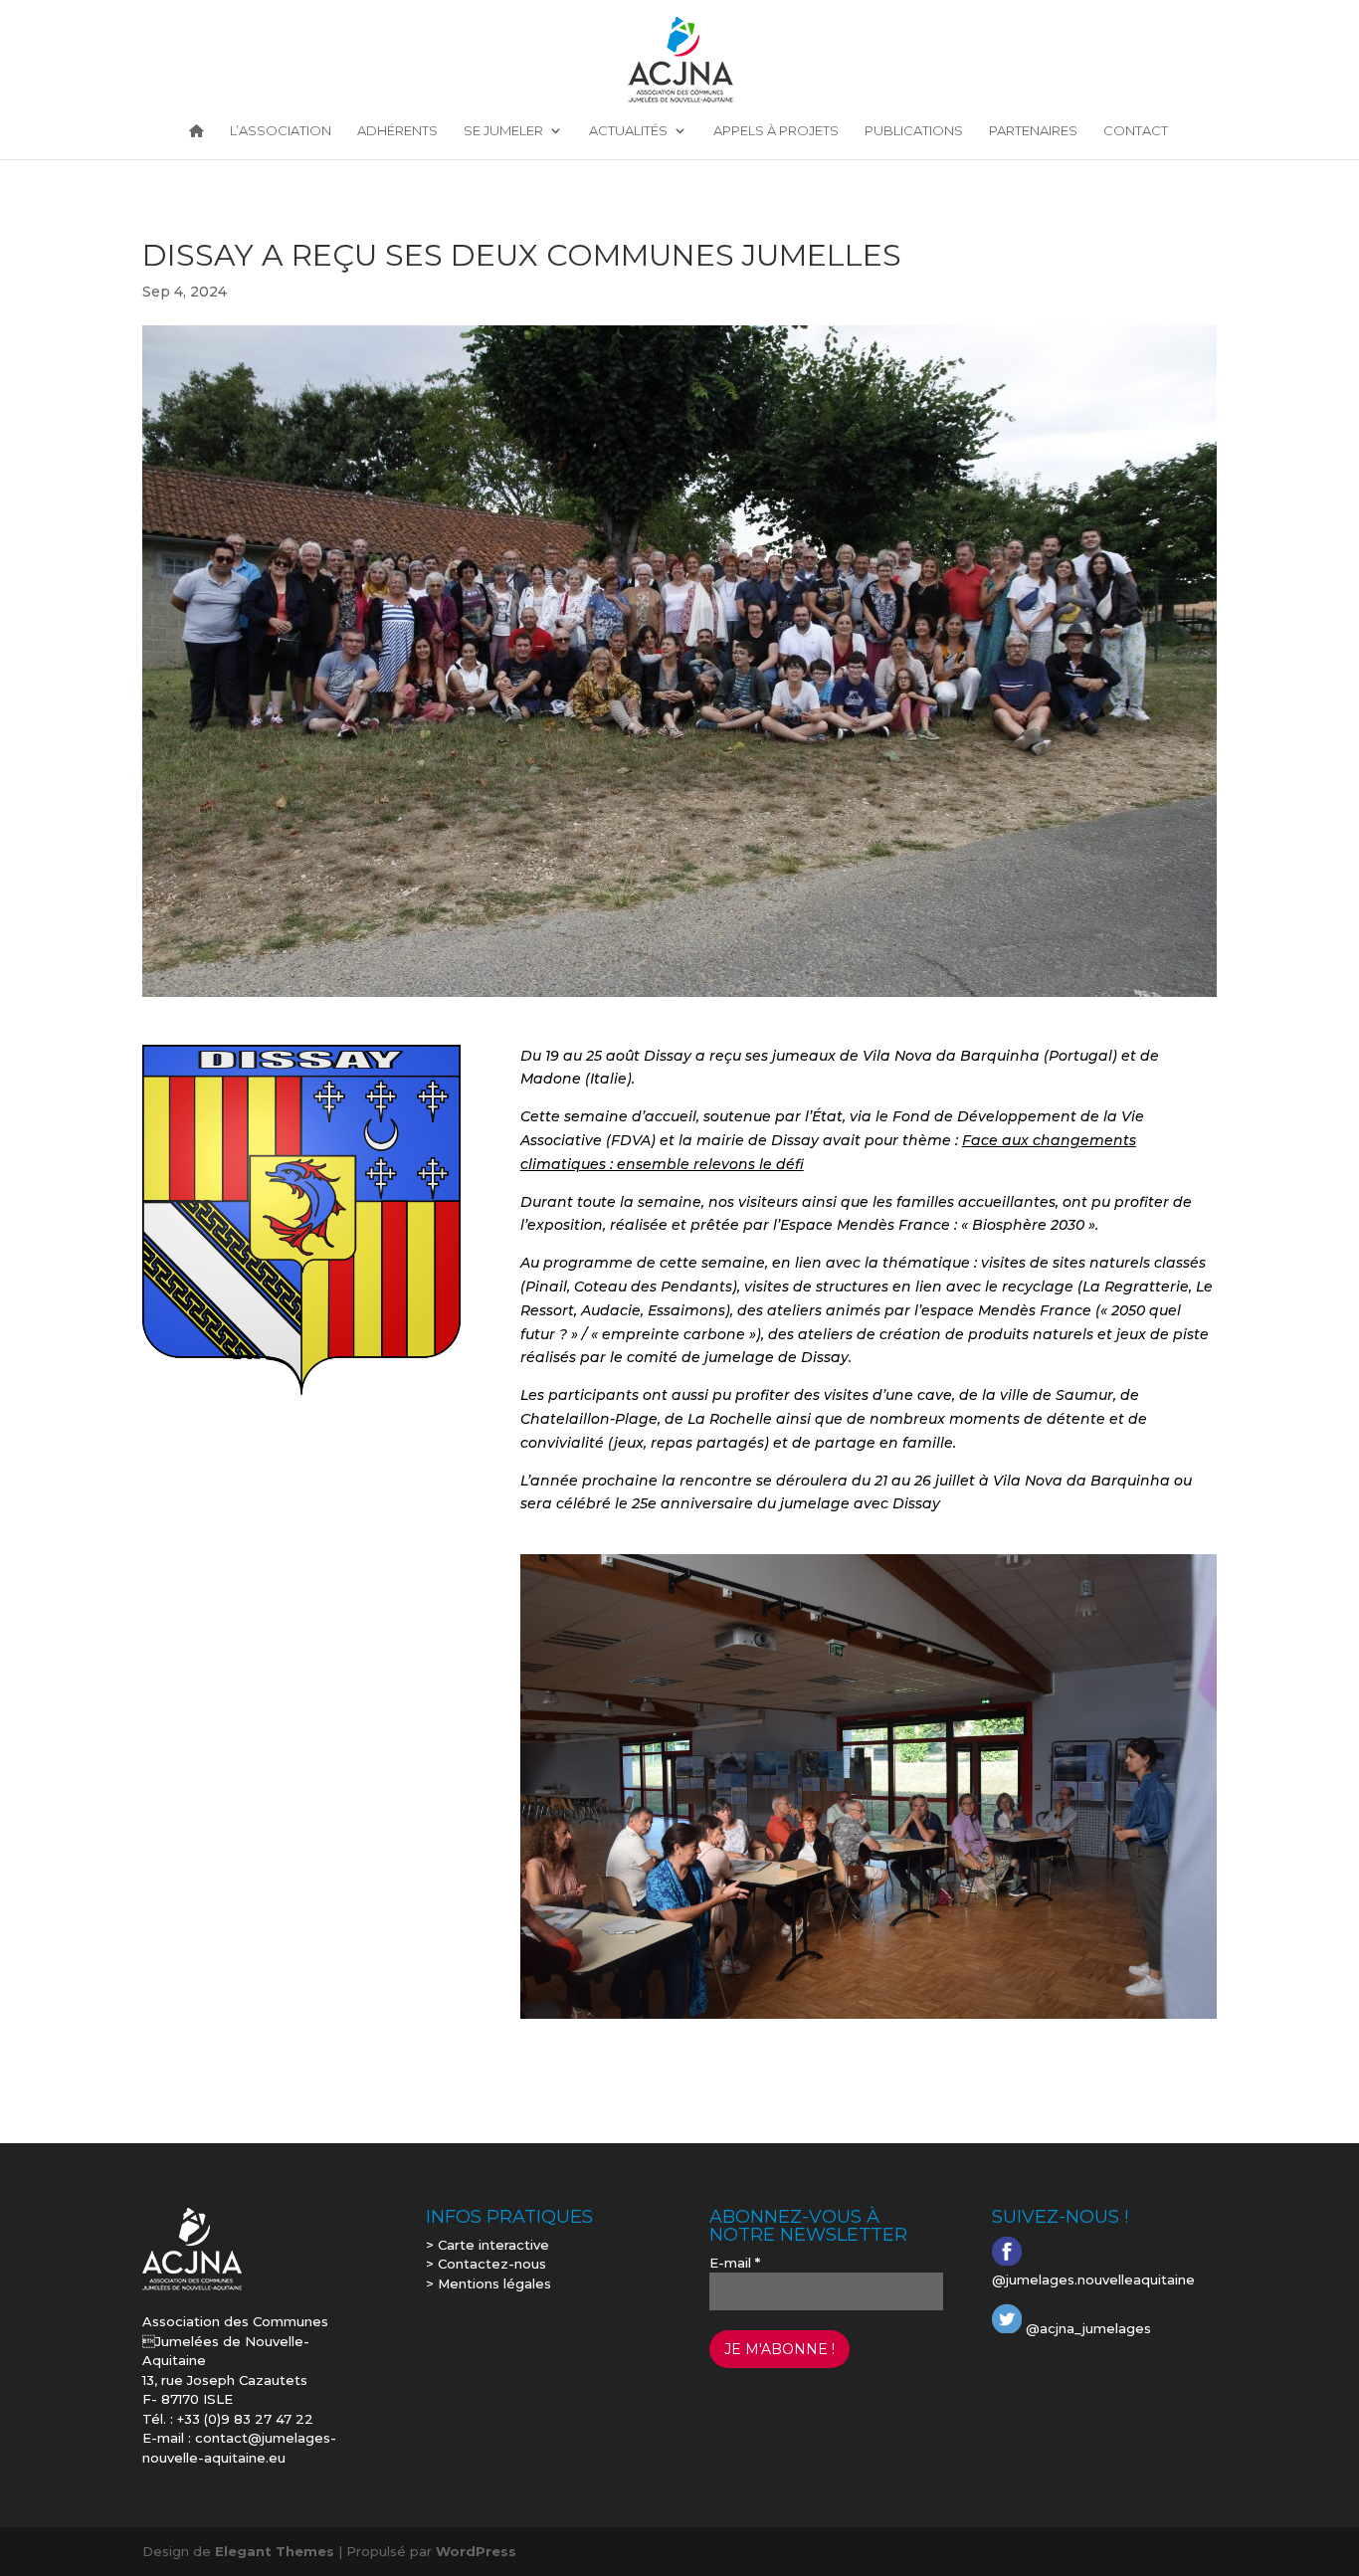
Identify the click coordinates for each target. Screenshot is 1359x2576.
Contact (1136, 131)
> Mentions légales (488, 2283)
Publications (914, 131)
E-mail (735, 2263)
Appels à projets (776, 131)
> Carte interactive (487, 2245)
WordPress (476, 2551)
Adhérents (397, 131)
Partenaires (1033, 131)
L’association (281, 131)
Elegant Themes (275, 2551)
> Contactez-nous (486, 2264)
